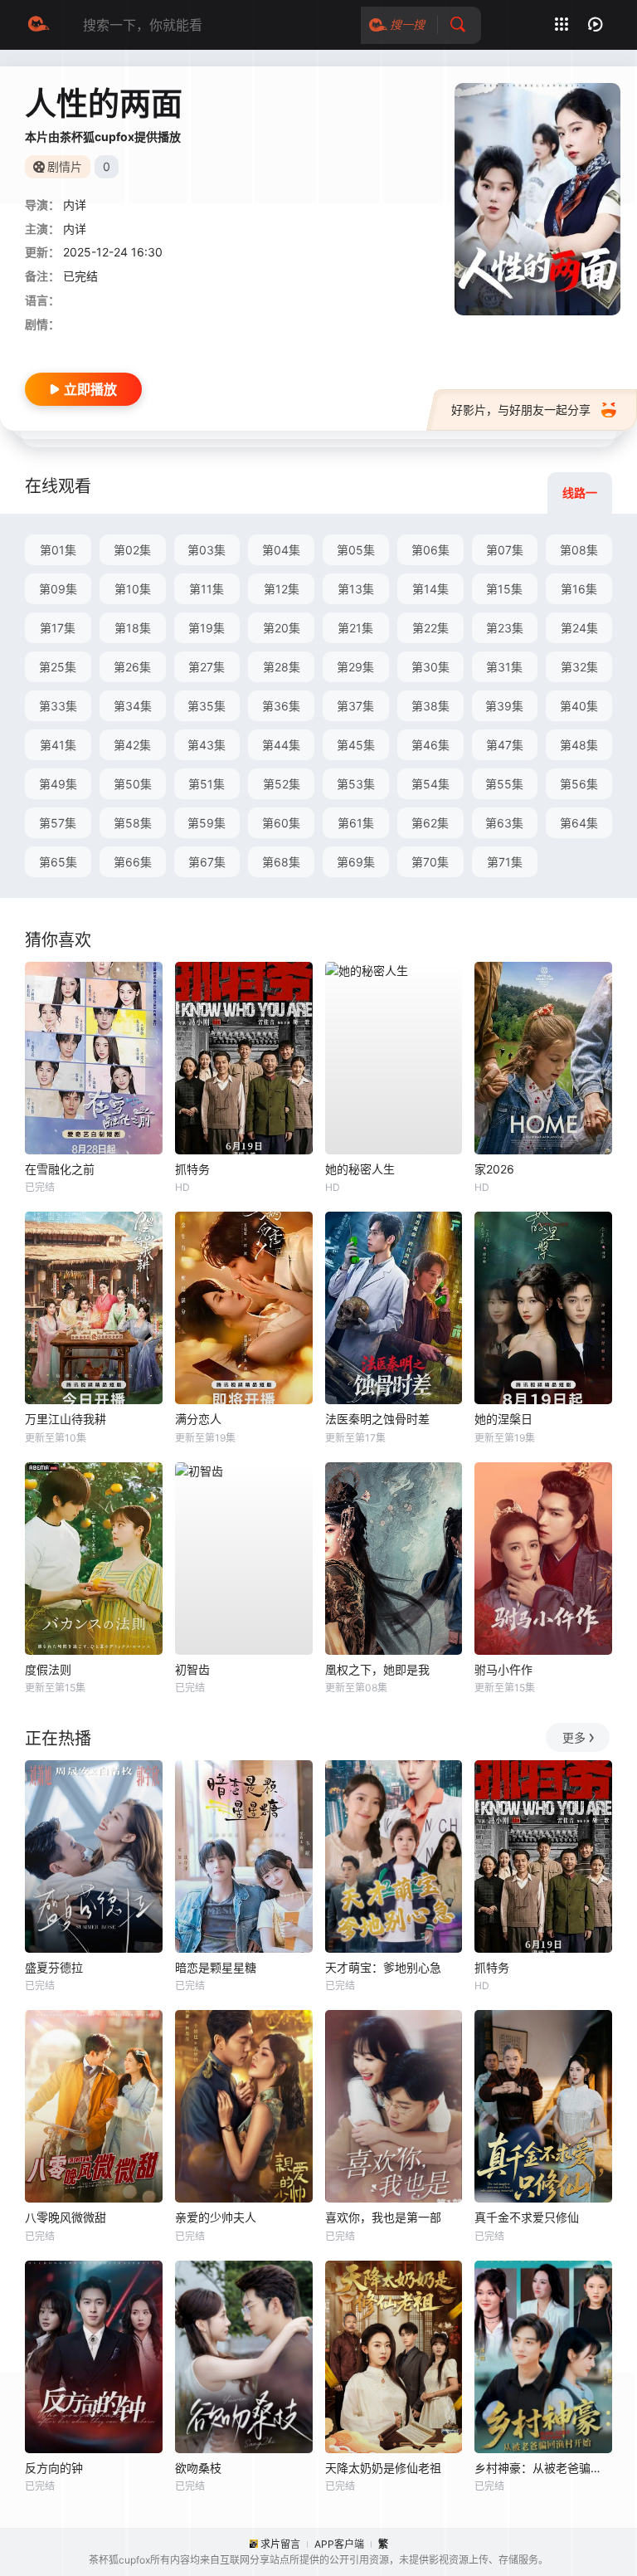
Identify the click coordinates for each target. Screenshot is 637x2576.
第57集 (58, 823)
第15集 (504, 589)
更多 (574, 1737)
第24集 (579, 628)
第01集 (58, 550)
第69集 (356, 862)
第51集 (207, 784)
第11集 (207, 589)
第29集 (355, 667)
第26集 (132, 667)
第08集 (579, 550)
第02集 (132, 550)
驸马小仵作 (503, 1669)
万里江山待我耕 (66, 1419)
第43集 (207, 745)
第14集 (430, 589)
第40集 (579, 706)
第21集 (355, 628)
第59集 (207, 823)
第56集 (579, 784)
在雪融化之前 (60, 1169)
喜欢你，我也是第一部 (383, 2217)
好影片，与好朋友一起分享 (521, 410)
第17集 (58, 628)
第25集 (58, 667)
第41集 (58, 745)
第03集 (207, 550)
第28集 (282, 667)
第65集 (58, 862)
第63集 (504, 823)
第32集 (579, 667)
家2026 (494, 1169)
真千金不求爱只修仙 (527, 2217)
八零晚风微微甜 (66, 2217)
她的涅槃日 (503, 1419)
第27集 (207, 667)
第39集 (504, 706)
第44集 (281, 745)
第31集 (504, 667)
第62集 (430, 823)
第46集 (430, 745)
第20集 (282, 628)
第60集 (281, 823)
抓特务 (192, 1169)
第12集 (282, 589)
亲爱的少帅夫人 (216, 2217)
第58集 (133, 823)
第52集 (282, 784)
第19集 (207, 628)
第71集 (505, 862)
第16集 (579, 589)
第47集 (505, 745)
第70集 (430, 862)
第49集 (58, 784)
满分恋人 (198, 1419)
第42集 (132, 745)
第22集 (430, 628)
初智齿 (192, 1669)
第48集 (579, 745)
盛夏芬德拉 (54, 1967)
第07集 (505, 550)
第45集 (356, 745)
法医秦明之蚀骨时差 (377, 1419)
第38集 (430, 706)
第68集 (281, 862)
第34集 (133, 706)
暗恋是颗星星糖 (216, 1967)
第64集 (579, 823)
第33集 (58, 706)
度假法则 (48, 1669)
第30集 (430, 667)
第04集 (281, 550)
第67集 (207, 862)
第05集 (356, 550)
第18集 (133, 628)
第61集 (356, 823)
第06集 (430, 550)
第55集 (504, 784)
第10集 (133, 589)
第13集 (356, 589)
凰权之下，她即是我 (377, 1669)
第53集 (356, 784)
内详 (75, 205)
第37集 (355, 706)
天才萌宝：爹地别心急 (383, 1967)
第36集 (281, 706)
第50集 (133, 784)
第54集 (430, 784)
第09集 (58, 589)
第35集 (207, 706)
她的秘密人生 (360, 1169)
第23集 (505, 628)
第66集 (133, 862)
